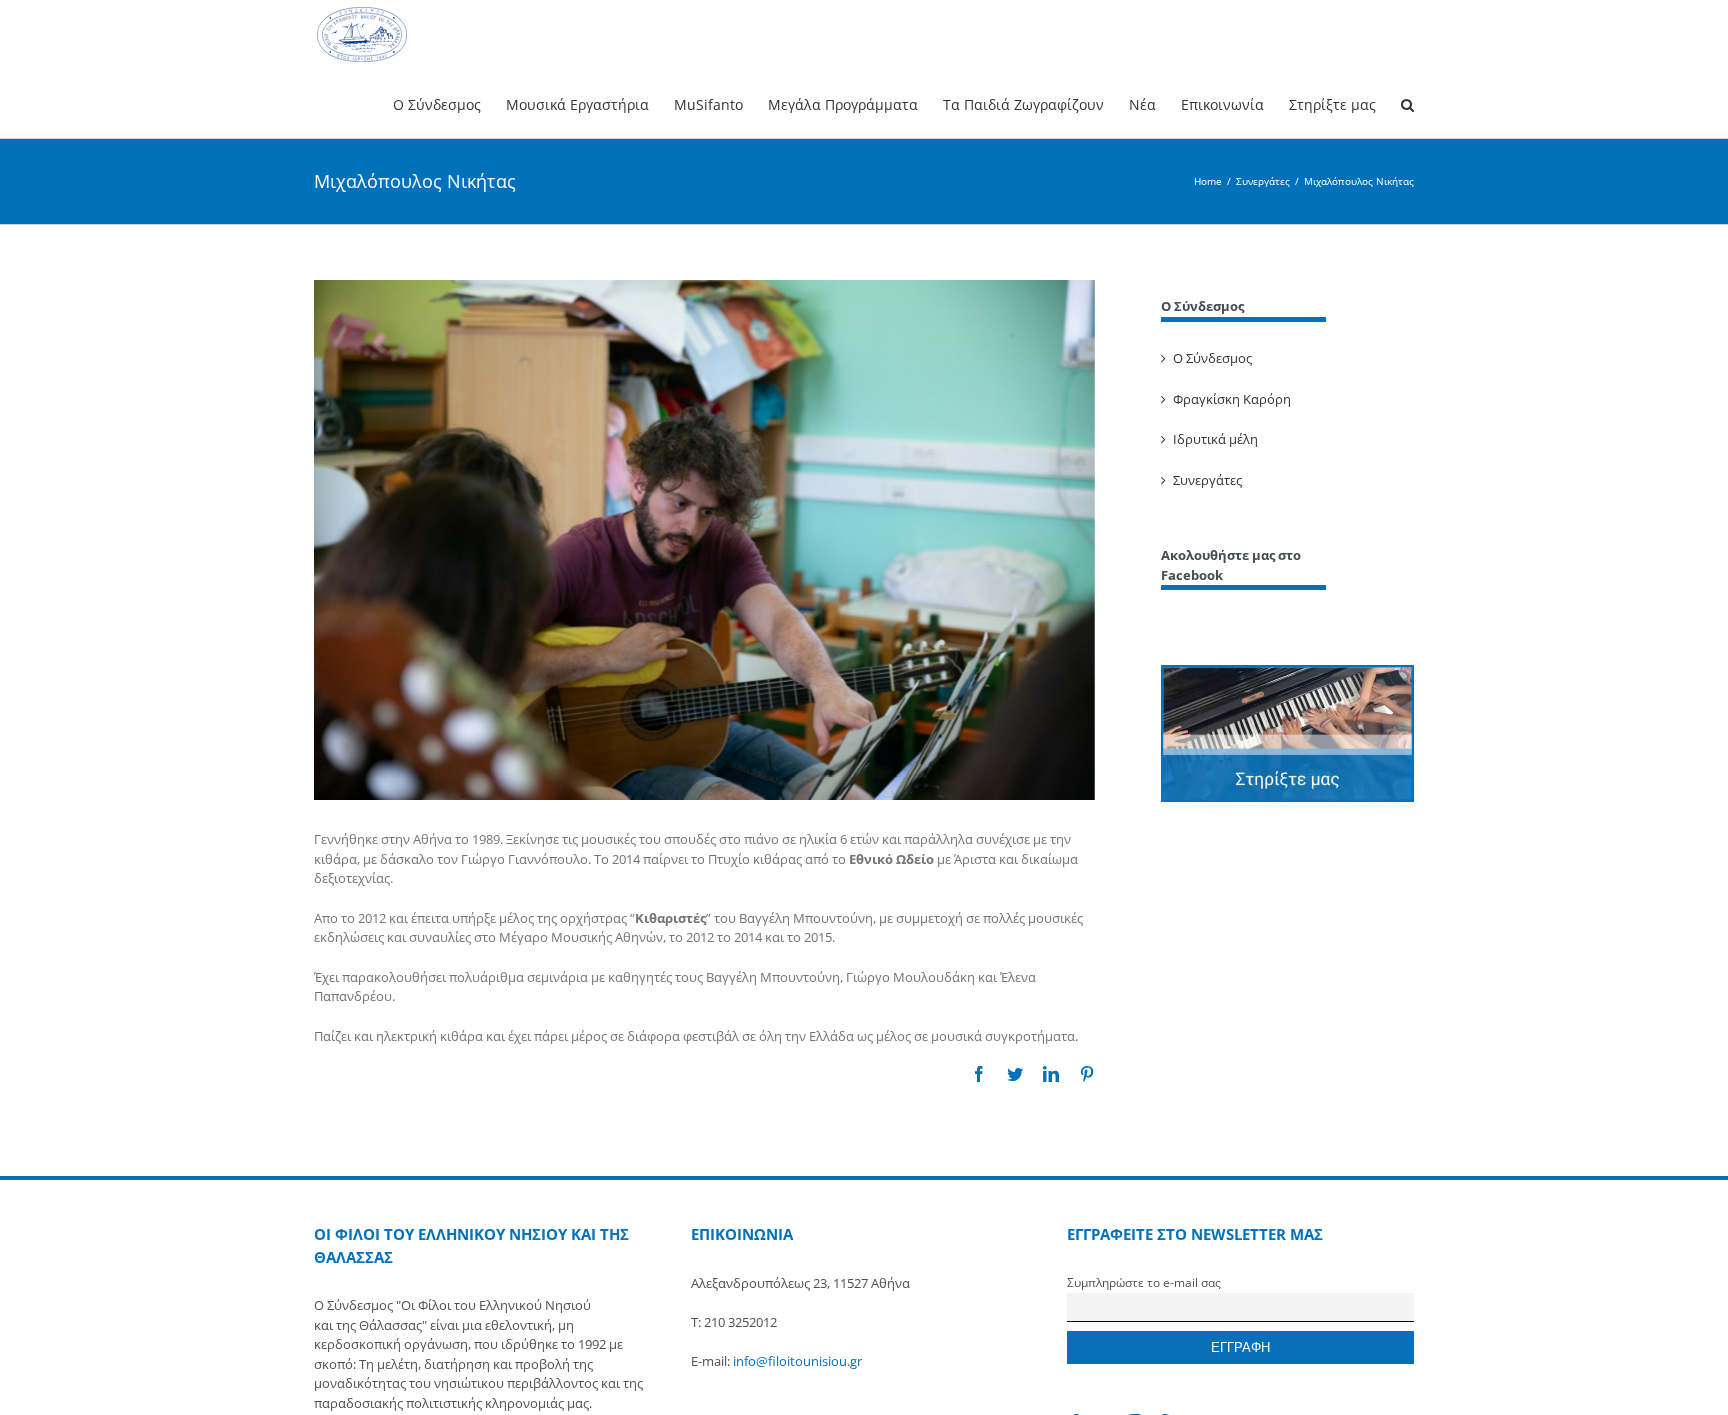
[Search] (1407, 103)
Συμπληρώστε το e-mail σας (1144, 1282)
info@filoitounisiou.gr (797, 1361)
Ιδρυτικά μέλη (1215, 439)
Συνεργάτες (1207, 480)
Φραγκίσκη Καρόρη (1232, 399)
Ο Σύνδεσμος (1212, 358)
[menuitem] (449, 103)
